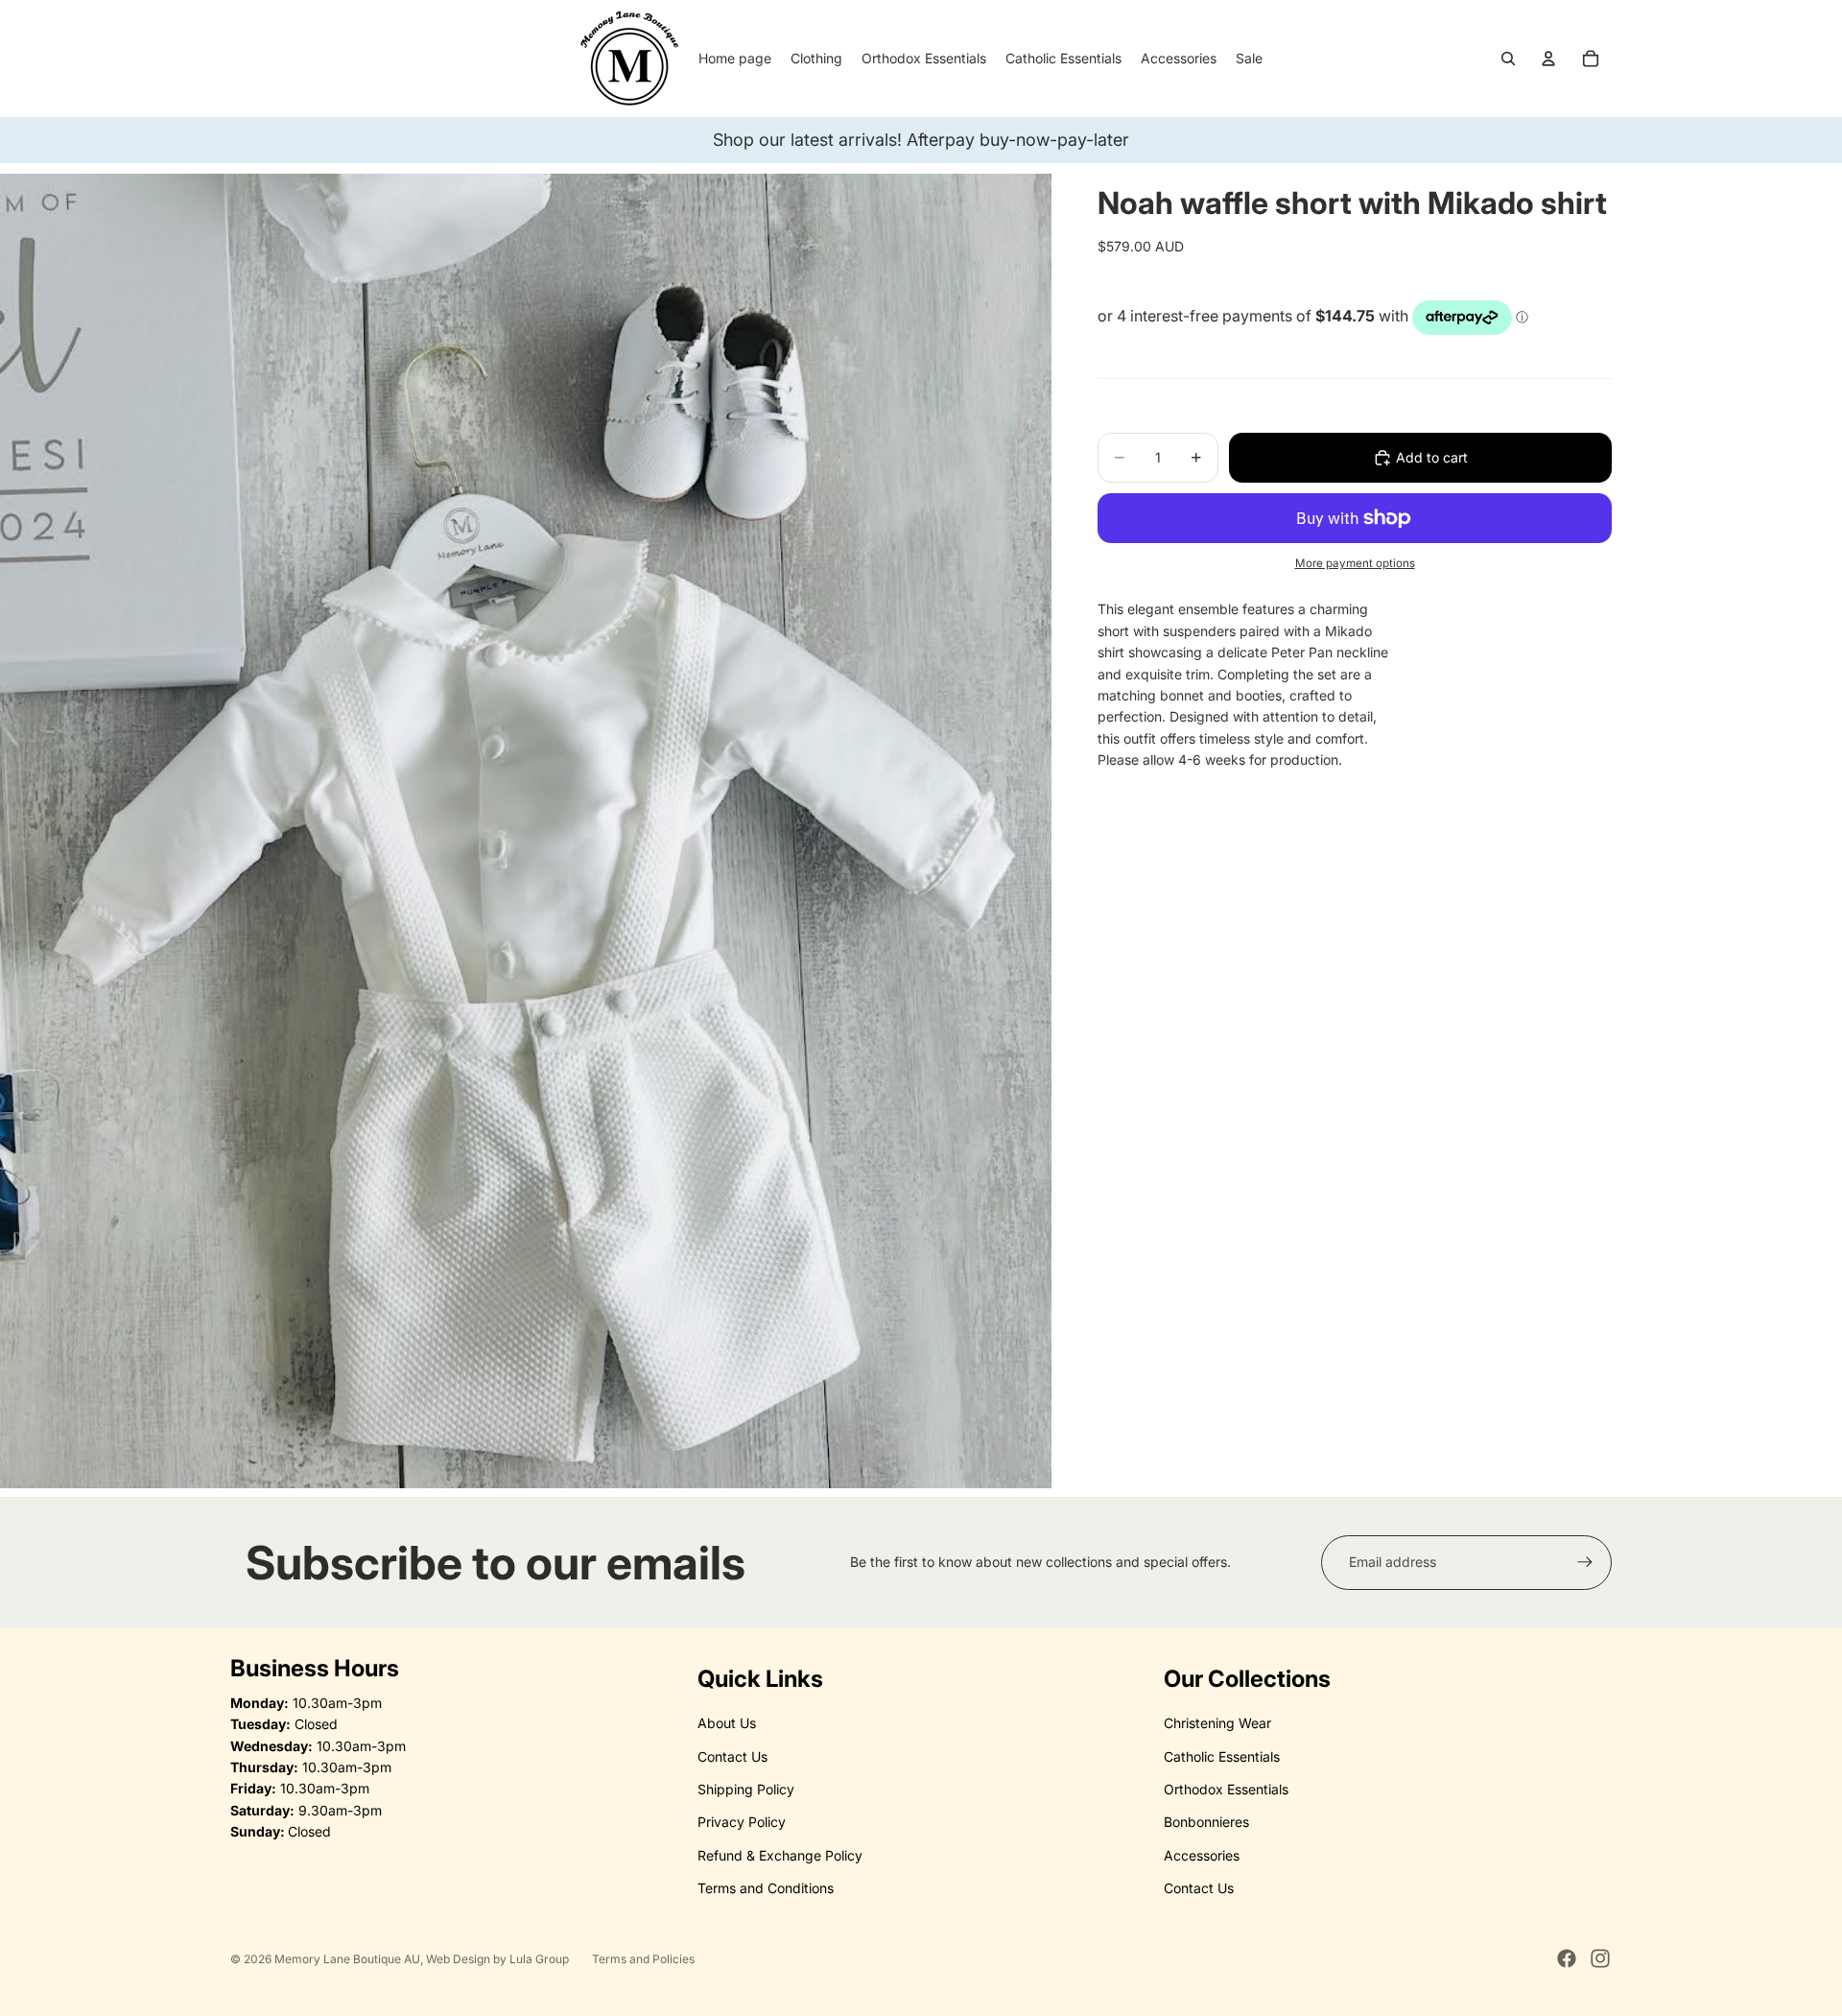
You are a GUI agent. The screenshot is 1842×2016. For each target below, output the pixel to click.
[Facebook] (1567, 1958)
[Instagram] (1600, 1958)
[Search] (1508, 59)
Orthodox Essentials (1226, 1789)
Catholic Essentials (1222, 1756)
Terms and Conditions (766, 1888)
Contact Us (732, 1756)
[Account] (1548, 59)
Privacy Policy (742, 1822)
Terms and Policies (643, 1959)
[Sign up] (1585, 1562)
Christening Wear (1217, 1723)
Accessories (1202, 1855)
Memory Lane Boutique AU (347, 1959)
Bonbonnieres (1206, 1822)
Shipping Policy (746, 1789)
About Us (727, 1723)
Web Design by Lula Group (497, 1959)
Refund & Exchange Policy (780, 1855)
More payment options (1355, 563)
